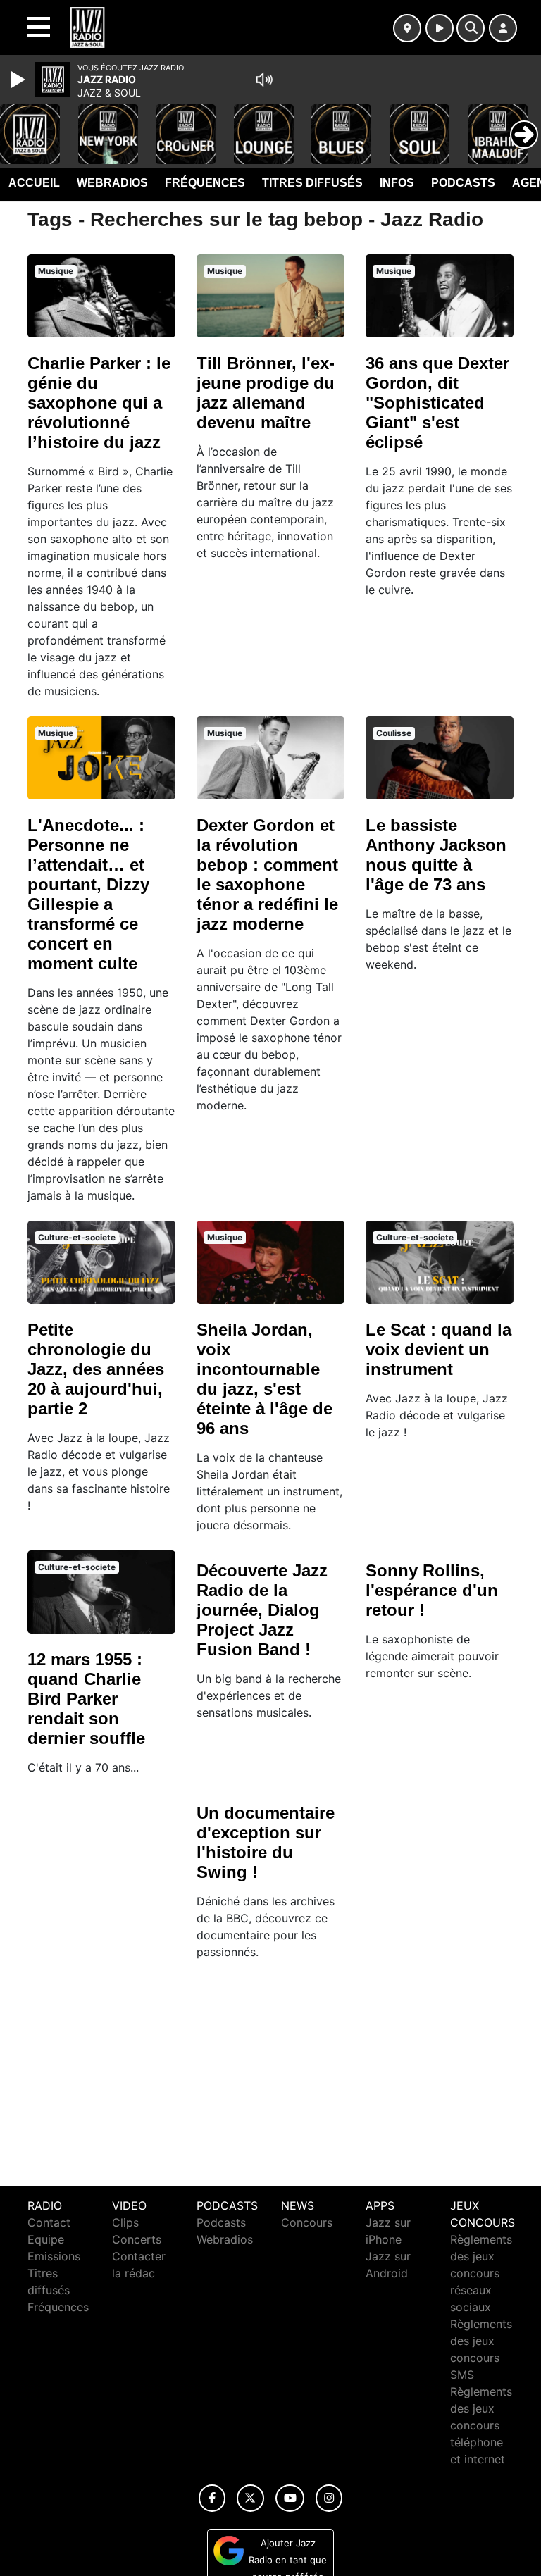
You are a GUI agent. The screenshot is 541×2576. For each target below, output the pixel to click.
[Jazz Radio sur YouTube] (290, 2498)
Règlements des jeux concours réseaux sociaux (481, 2273)
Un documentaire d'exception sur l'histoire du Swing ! (266, 1842)
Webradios (112, 183)
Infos (397, 183)
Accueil (34, 183)
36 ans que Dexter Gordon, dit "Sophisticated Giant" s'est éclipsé (437, 403)
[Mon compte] (503, 28)
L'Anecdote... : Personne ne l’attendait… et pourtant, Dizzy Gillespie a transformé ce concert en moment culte (88, 894)
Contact (49, 2222)
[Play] (20, 80)
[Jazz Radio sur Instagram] (329, 2498)
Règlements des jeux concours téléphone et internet (481, 2425)
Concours (307, 2222)
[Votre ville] (407, 28)
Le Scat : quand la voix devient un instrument (439, 1349)
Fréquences (205, 183)
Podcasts (463, 183)
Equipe (46, 2239)
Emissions (54, 2256)
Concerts (137, 2239)
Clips (125, 2222)
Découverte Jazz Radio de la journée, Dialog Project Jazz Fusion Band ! (262, 1610)
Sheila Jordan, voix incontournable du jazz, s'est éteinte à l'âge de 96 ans (265, 1379)
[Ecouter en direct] (440, 28)
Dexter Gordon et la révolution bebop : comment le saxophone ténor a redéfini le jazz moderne (267, 875)
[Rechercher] (471, 28)
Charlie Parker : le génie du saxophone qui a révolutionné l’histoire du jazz (99, 403)
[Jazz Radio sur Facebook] (212, 2498)
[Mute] (264, 80)
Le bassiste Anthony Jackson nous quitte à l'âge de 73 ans (436, 855)
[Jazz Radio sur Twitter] (250, 2498)
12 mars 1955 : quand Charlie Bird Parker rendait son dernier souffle (86, 1699)
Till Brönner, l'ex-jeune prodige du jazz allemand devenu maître (266, 393)
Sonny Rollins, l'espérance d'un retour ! (432, 1590)
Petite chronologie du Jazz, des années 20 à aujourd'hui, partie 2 (96, 1369)
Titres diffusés (312, 183)
